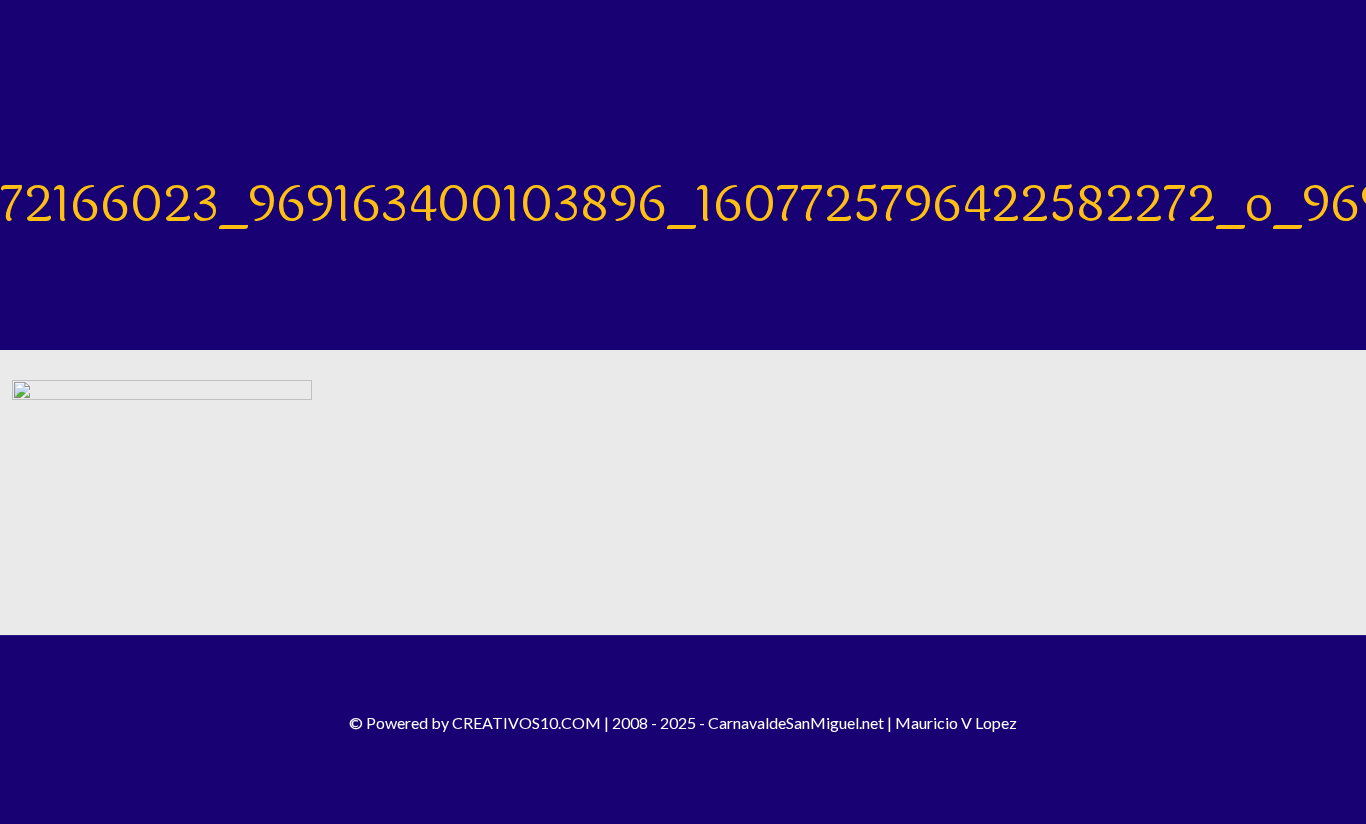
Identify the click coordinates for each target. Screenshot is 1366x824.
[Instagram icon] (669, 754)
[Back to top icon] (683, 677)
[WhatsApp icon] (723, 754)
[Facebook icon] (642, 754)
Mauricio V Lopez (956, 722)
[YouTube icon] (696, 754)
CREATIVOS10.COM (526, 722)
